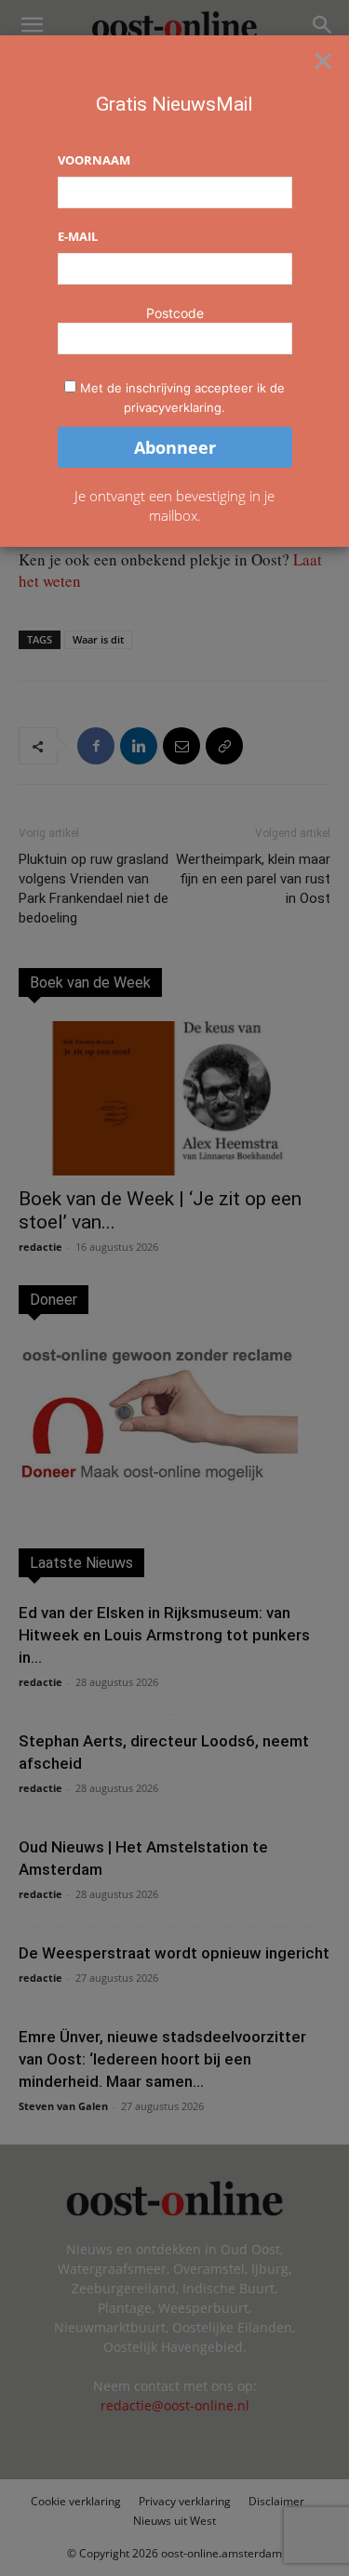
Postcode (175, 313)
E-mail (78, 236)
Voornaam (94, 160)
